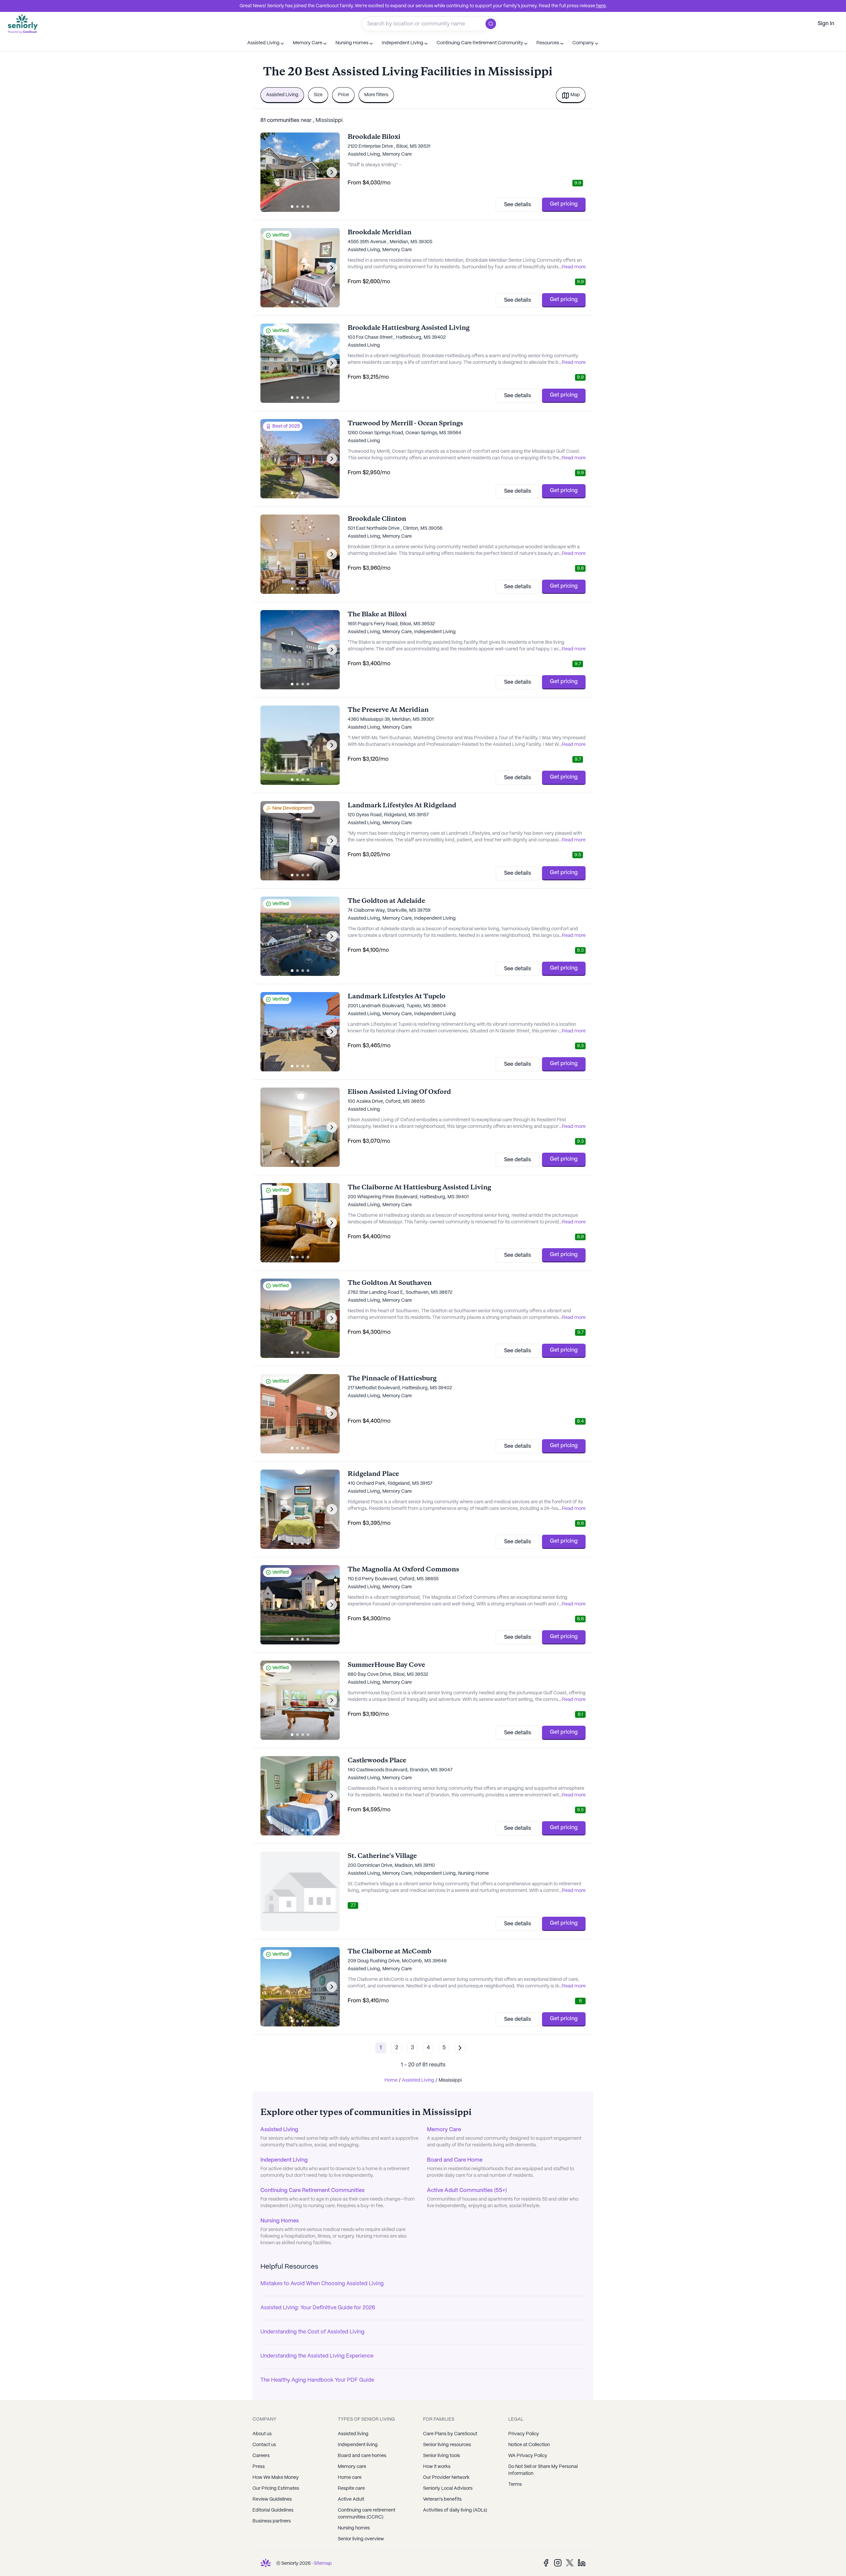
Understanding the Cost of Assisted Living (312, 2332)
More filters (376, 95)
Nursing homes (354, 2528)
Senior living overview (361, 2539)
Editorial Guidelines (273, 2510)
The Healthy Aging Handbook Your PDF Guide (317, 2380)
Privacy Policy (524, 2434)
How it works (437, 2467)
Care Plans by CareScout (450, 2434)
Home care (350, 2478)
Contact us (264, 2445)
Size (318, 95)
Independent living (358, 2445)
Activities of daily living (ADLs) (455, 2510)
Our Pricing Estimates (276, 2488)
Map (575, 95)
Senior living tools (442, 2456)
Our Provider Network (446, 2478)
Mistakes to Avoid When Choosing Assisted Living (322, 2284)
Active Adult (351, 2499)
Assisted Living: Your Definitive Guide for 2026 (318, 2308)
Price (343, 95)
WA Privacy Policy (528, 2456)
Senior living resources (447, 2445)
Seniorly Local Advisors (448, 2488)
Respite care (351, 2488)
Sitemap (323, 2563)
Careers (261, 2456)
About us (262, 2434)
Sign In (826, 24)
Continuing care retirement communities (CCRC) (366, 2514)
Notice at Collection (529, 2445)
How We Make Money (276, 2478)
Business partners (272, 2521)
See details (518, 205)
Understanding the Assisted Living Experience (317, 2356)
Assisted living (353, 2434)
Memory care (352, 2467)
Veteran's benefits (442, 2499)
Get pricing (564, 204)
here (601, 6)
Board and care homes (362, 2456)
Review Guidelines (272, 2499)
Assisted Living (282, 95)
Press (259, 2467)
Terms (515, 2484)
